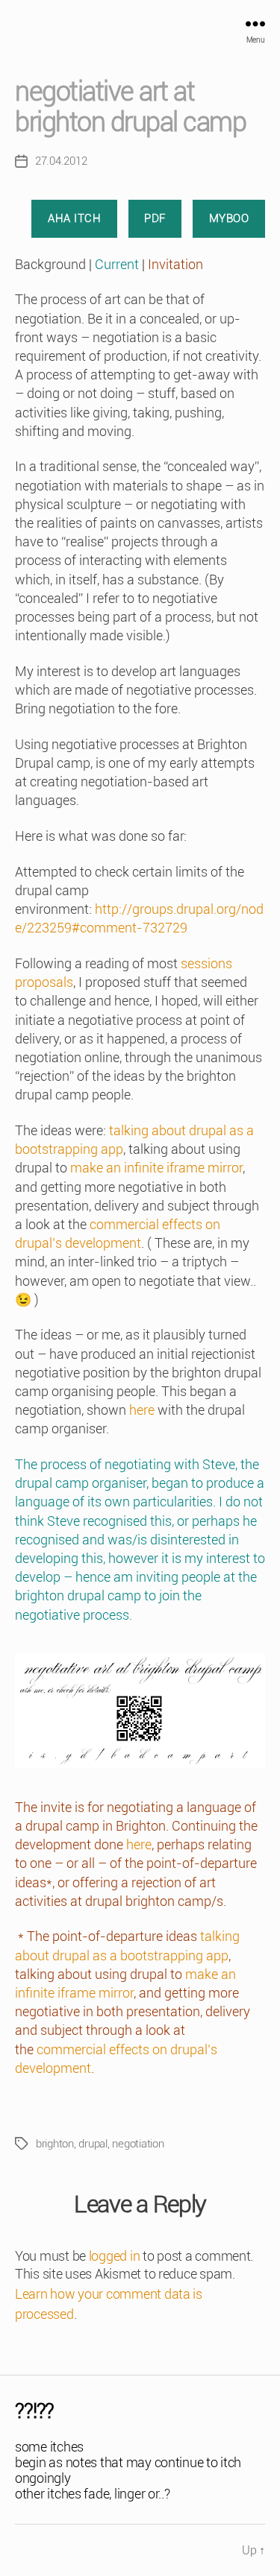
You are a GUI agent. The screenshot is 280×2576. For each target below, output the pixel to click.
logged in (115, 2256)
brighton (55, 2144)
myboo (229, 218)
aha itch (74, 218)
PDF (155, 218)
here (142, 1410)
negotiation (138, 2144)
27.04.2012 (61, 161)
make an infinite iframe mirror (156, 1168)
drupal (93, 2144)
